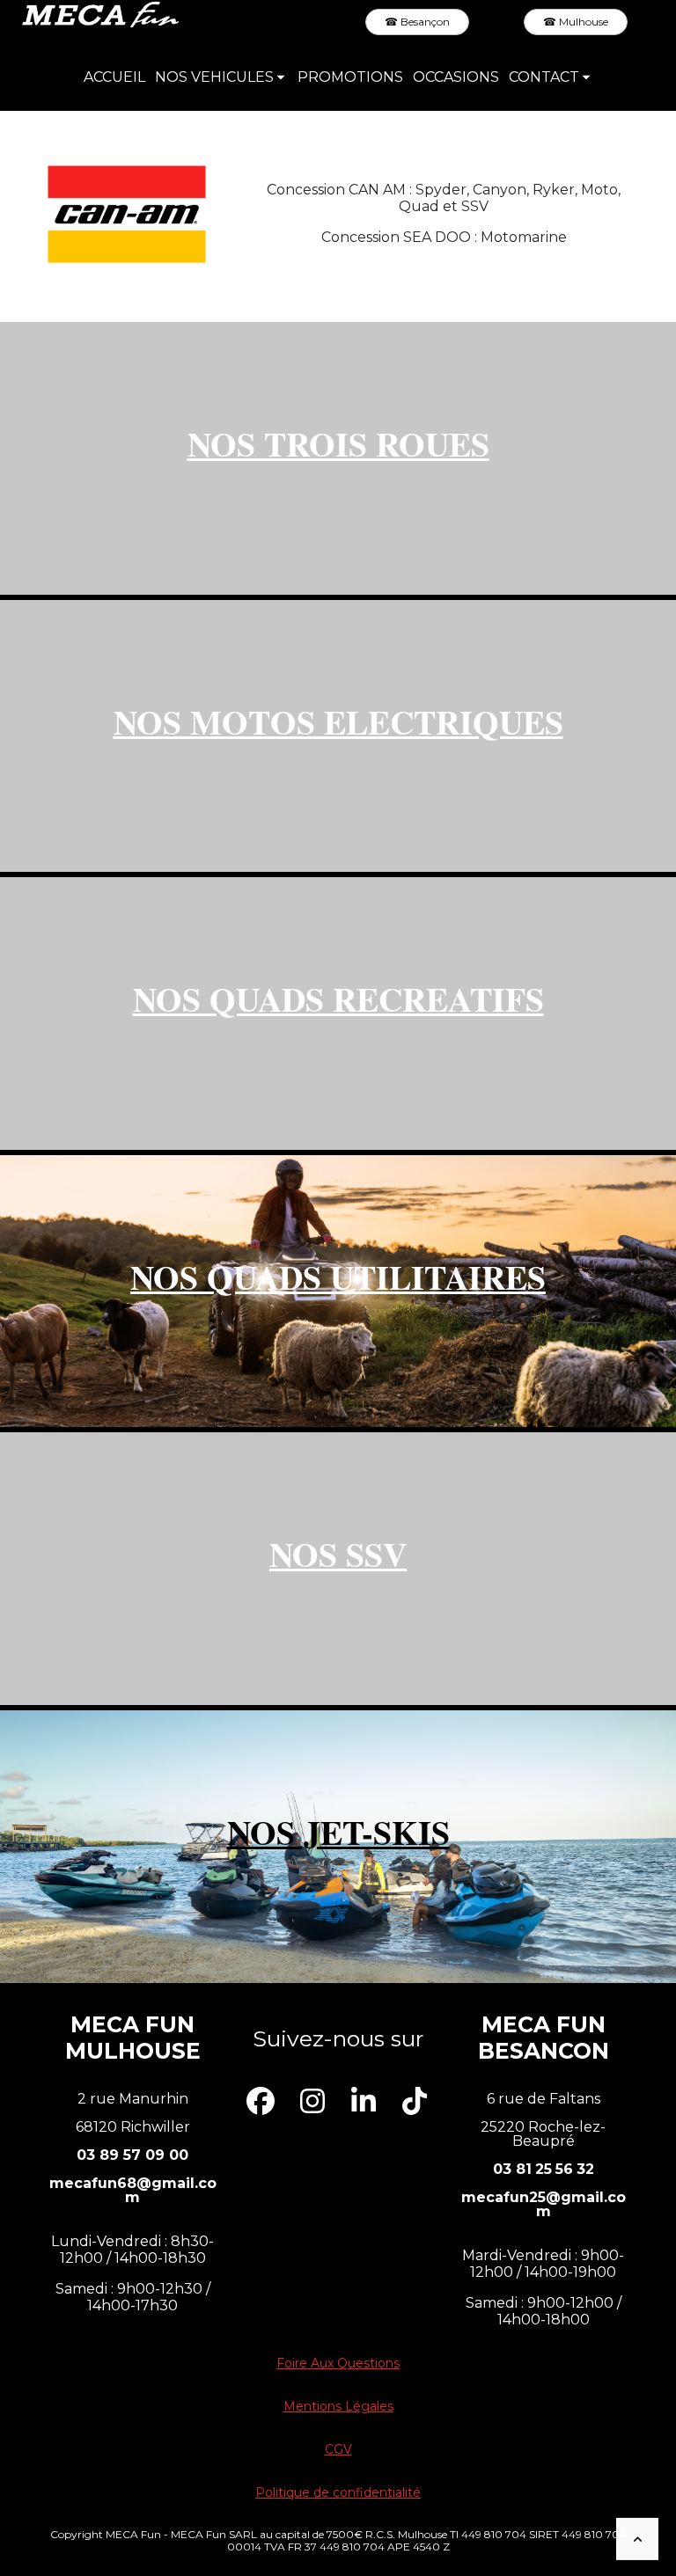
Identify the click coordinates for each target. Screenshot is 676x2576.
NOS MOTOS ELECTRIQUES (338, 722)
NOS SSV (338, 1554)
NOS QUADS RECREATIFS (338, 999)
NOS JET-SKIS (338, 1832)
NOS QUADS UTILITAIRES (338, 1277)
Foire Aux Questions (338, 2363)
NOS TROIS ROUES (338, 444)
